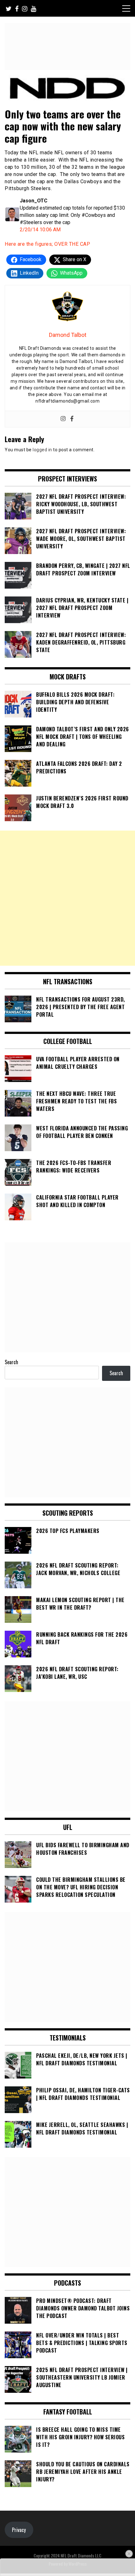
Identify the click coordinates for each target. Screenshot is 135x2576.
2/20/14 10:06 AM (40, 230)
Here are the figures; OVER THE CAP (47, 244)
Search (11, 1362)
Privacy (19, 2530)
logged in (42, 450)
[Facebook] (72, 419)
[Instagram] (63, 419)
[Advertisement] (67, 898)
